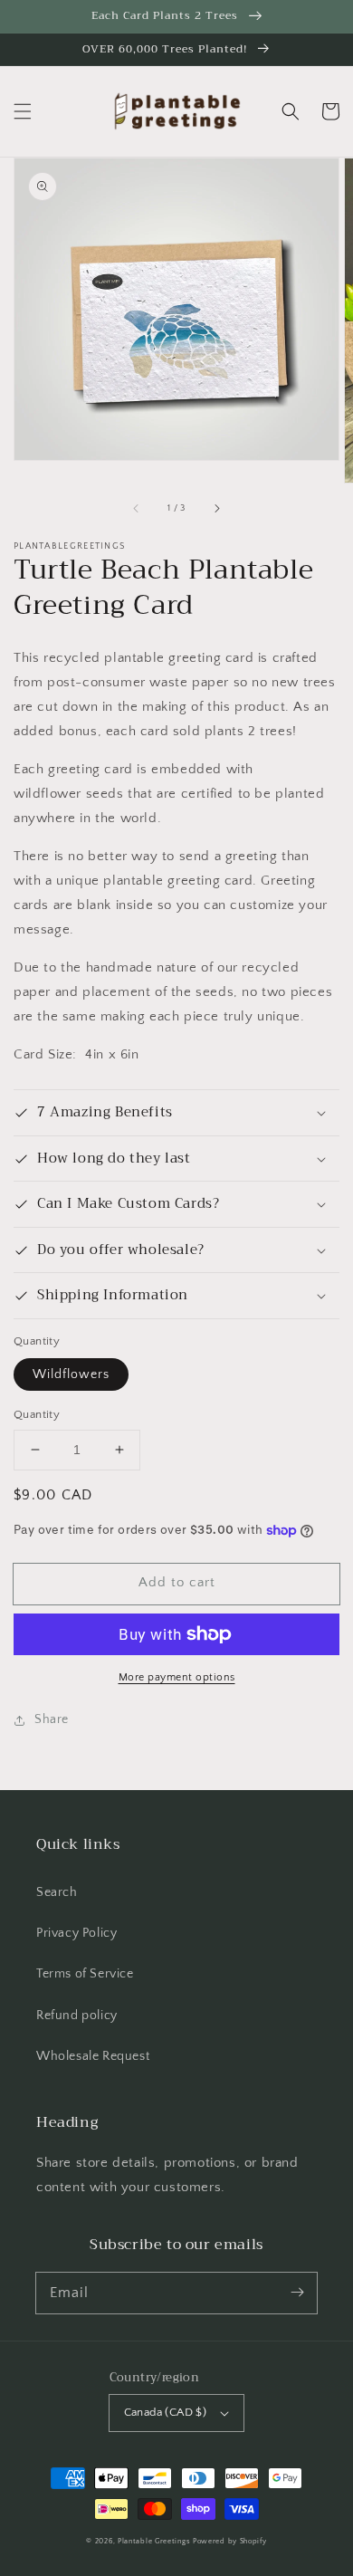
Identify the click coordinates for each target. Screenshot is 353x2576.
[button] (23, 111)
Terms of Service (85, 1974)
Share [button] (52, 1719)
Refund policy (77, 2016)
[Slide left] (137, 508)
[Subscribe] (297, 2293)
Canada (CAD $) (166, 2412)
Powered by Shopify (230, 2541)
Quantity (37, 1414)
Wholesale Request (93, 2056)
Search (57, 1892)
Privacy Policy (76, 1933)
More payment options (177, 1677)
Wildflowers (71, 1374)
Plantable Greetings (154, 2541)
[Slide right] (216, 508)
